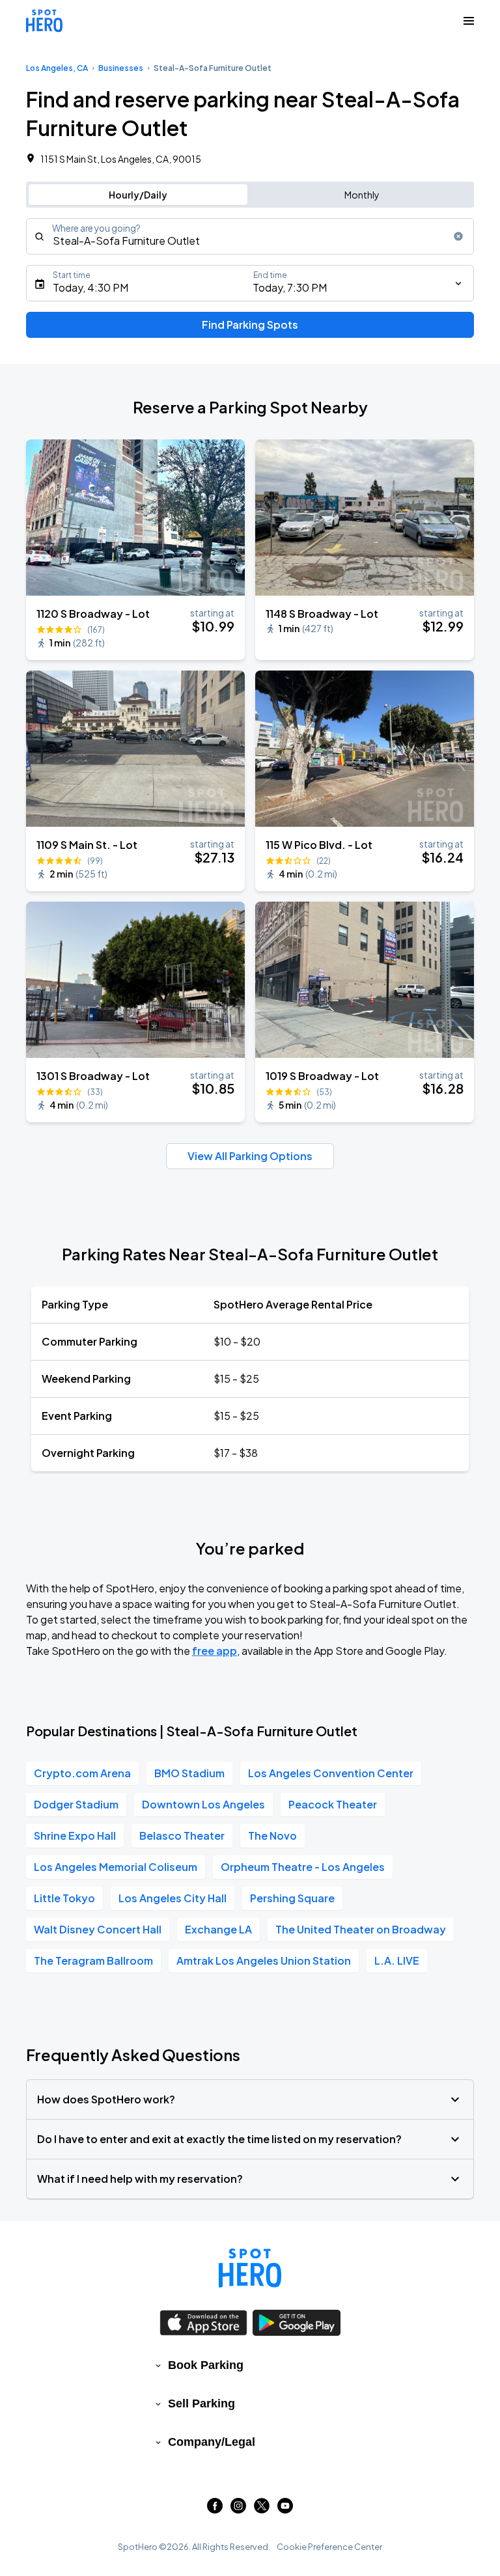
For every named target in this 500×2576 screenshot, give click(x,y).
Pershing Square (292, 1898)
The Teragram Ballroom (93, 1960)
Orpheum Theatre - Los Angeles (303, 1867)
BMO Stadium (189, 1773)
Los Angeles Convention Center (331, 1773)
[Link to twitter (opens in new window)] (262, 2509)
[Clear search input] (458, 236)
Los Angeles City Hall (173, 1898)
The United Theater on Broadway (361, 1929)
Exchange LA (218, 1929)
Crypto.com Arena (82, 1773)
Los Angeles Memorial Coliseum (116, 1867)
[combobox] (250, 236)
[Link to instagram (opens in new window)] (238, 2509)
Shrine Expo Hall (75, 1835)
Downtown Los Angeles (203, 1804)
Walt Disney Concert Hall (98, 1929)
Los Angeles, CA (57, 68)
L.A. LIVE (397, 1960)
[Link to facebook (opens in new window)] (215, 2509)
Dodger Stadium (76, 1804)
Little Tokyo (64, 1898)
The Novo (272, 1835)
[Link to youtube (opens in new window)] (285, 2509)
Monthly (362, 195)
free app (215, 1651)
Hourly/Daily (138, 195)
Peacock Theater (333, 1804)
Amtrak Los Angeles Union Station (264, 1960)
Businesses (121, 68)
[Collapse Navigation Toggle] (469, 21)
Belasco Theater (182, 1835)
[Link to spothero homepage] (250, 2268)
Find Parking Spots (250, 325)
